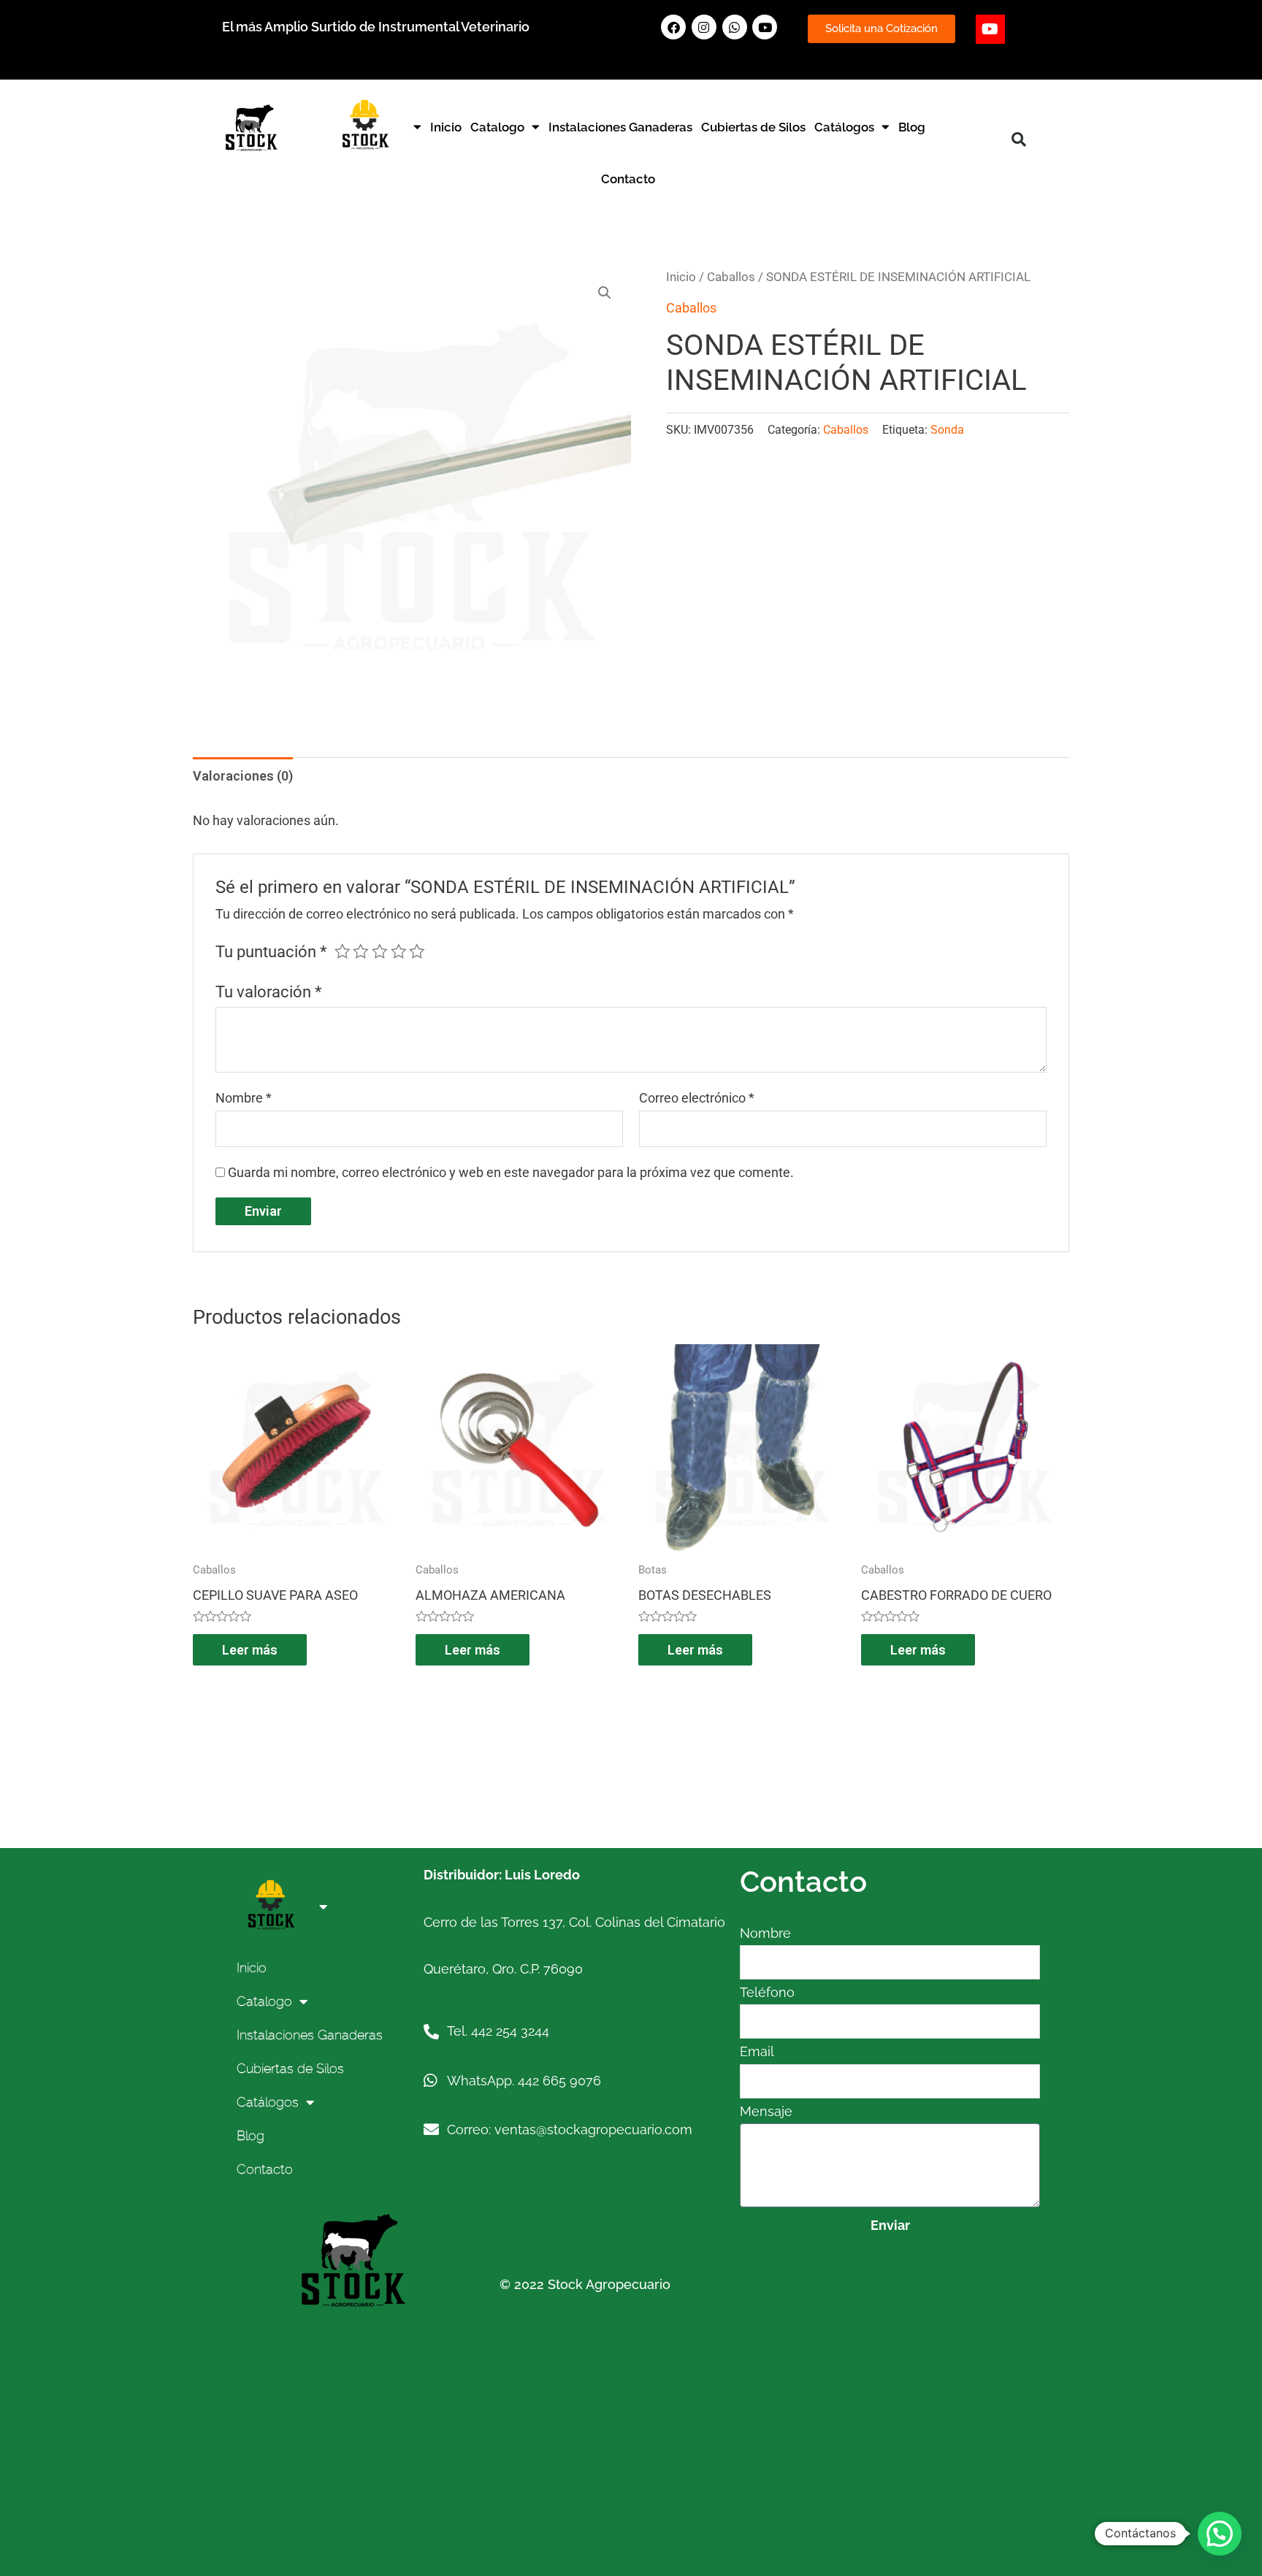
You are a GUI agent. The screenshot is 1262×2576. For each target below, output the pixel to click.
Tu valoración (268, 992)
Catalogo (497, 127)
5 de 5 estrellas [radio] (417, 951)
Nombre (244, 1098)
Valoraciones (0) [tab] (243, 776)
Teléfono (767, 1992)
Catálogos (844, 127)
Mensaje (766, 2111)
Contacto (628, 179)
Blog (912, 127)
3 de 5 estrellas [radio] (380, 951)
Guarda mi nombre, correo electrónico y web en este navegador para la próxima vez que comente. (511, 1172)
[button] (1019, 139)
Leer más (250, 1650)
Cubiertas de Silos (753, 127)
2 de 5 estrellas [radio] (361, 951)
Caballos (731, 277)
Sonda (947, 430)
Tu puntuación (271, 952)
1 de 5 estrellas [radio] (343, 951)
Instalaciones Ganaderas (620, 127)
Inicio (446, 127)
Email (757, 2051)
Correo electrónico (697, 1098)
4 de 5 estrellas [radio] (399, 951)
